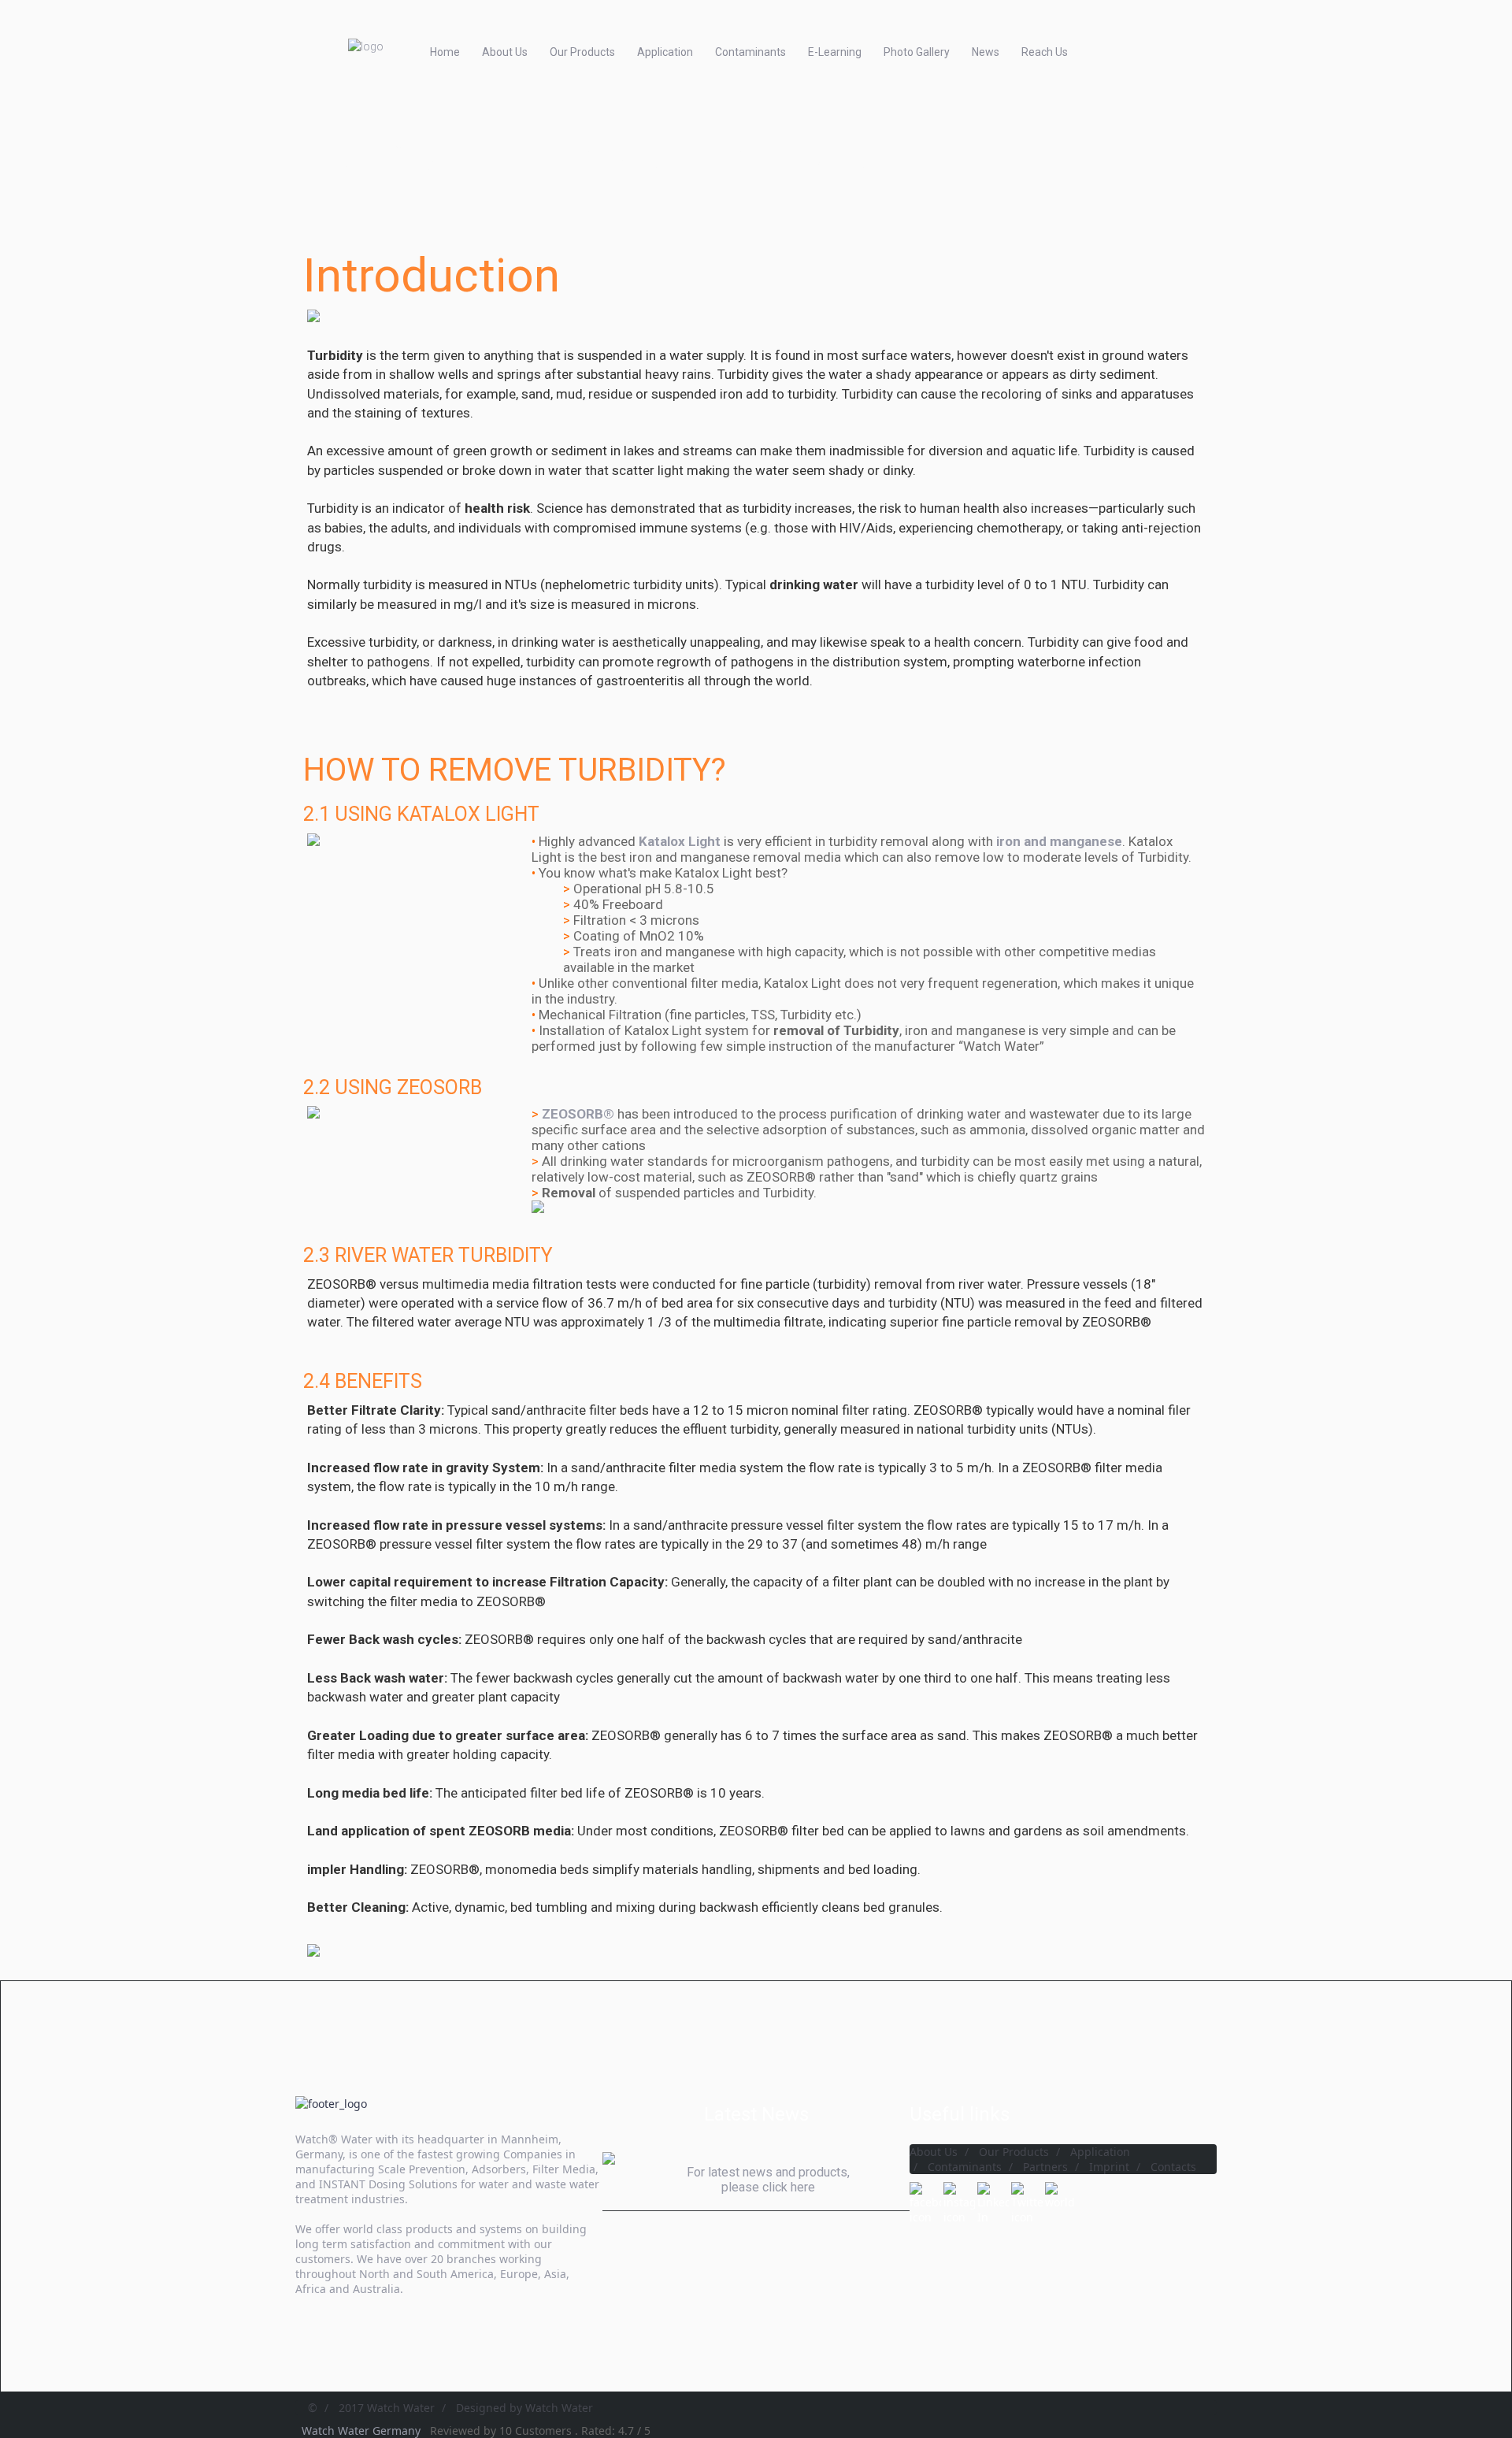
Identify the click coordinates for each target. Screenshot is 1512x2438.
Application (665, 52)
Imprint (1109, 2167)
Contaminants (750, 52)
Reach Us (1045, 52)
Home (445, 52)
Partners (1045, 2167)
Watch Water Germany (363, 2431)
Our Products (582, 52)
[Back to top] (1455, 2373)
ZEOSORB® (578, 1114)
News (986, 52)
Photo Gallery (917, 52)
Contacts (1173, 2167)
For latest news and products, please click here (768, 2180)
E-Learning (835, 52)
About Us (505, 52)
